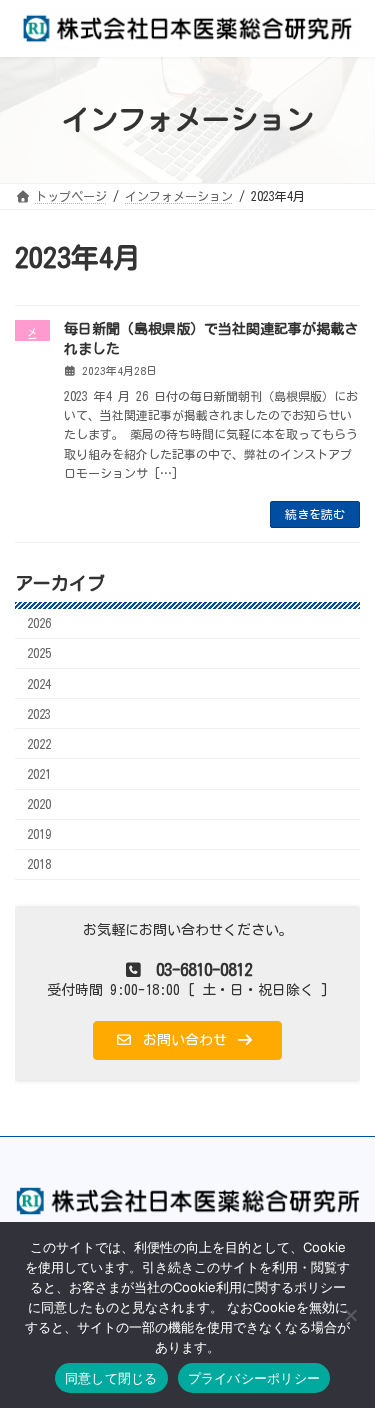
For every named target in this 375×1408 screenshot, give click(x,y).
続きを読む (315, 514)
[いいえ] (350, 1315)
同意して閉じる (111, 1378)
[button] (187, 1041)
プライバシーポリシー (254, 1378)
